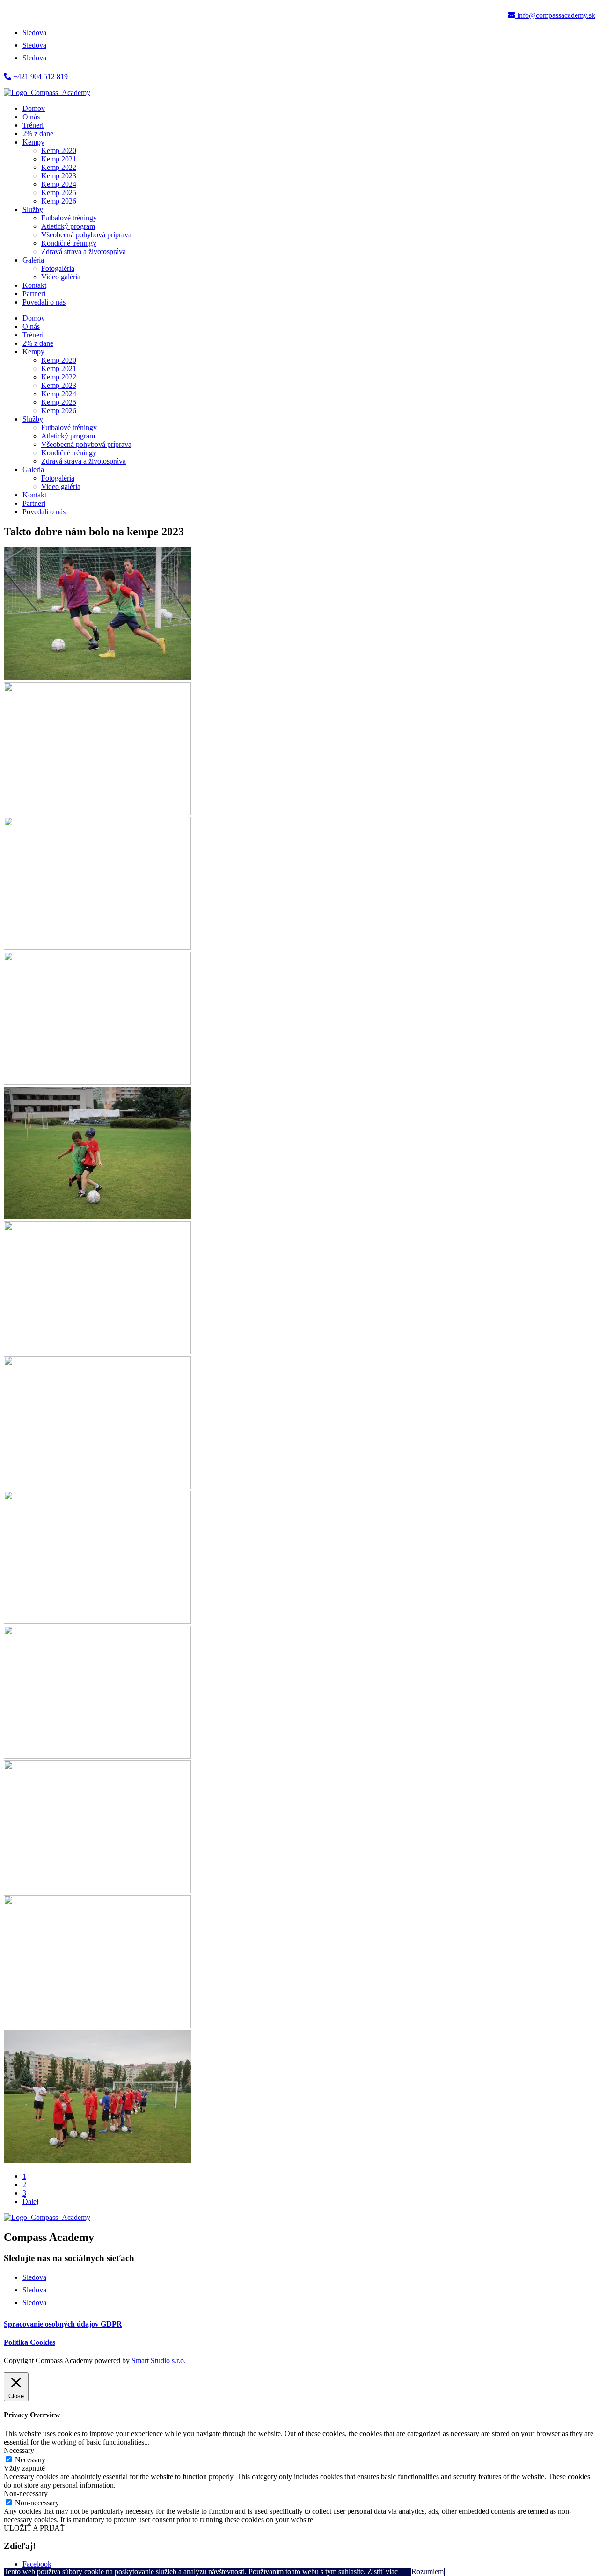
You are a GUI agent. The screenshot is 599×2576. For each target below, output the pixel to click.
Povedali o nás (44, 302)
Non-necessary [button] (26, 2493)
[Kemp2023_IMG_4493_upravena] (97, 1217)
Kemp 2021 (59, 159)
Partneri (34, 294)
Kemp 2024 (59, 184)
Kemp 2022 (59, 167)
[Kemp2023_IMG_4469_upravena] (97, 678)
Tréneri (33, 125)
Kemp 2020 (59, 150)
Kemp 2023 (59, 176)
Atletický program (68, 226)
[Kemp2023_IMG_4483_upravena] (97, 947)
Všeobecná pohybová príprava (86, 235)
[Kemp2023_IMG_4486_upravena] (97, 1082)
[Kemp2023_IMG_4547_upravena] (97, 1621)
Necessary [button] (19, 2450)
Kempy (33, 142)
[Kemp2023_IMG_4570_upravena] (97, 2160)
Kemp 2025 (59, 193)
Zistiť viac (383, 2572)
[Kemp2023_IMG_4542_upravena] (97, 1486)
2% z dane (38, 134)
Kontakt (34, 285)
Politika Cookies (29, 2342)
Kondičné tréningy (69, 243)
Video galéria (61, 277)
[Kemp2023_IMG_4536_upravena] (97, 1352)
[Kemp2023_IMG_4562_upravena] (97, 1891)
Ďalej (30, 2201)
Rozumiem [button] (427, 2572)
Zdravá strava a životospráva (84, 252)
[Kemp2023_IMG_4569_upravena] (97, 2025)
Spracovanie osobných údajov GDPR (63, 2324)
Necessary (30, 2460)
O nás (31, 117)
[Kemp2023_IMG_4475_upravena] (97, 813)
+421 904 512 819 (40, 77)
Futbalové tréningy (69, 218)
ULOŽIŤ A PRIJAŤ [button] (34, 2528)
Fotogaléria (58, 268)
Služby (33, 209)
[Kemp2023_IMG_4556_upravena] (97, 1756)
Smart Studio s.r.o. (159, 2361)
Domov (34, 108)
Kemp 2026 (59, 201)
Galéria (33, 260)
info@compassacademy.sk (555, 15)
